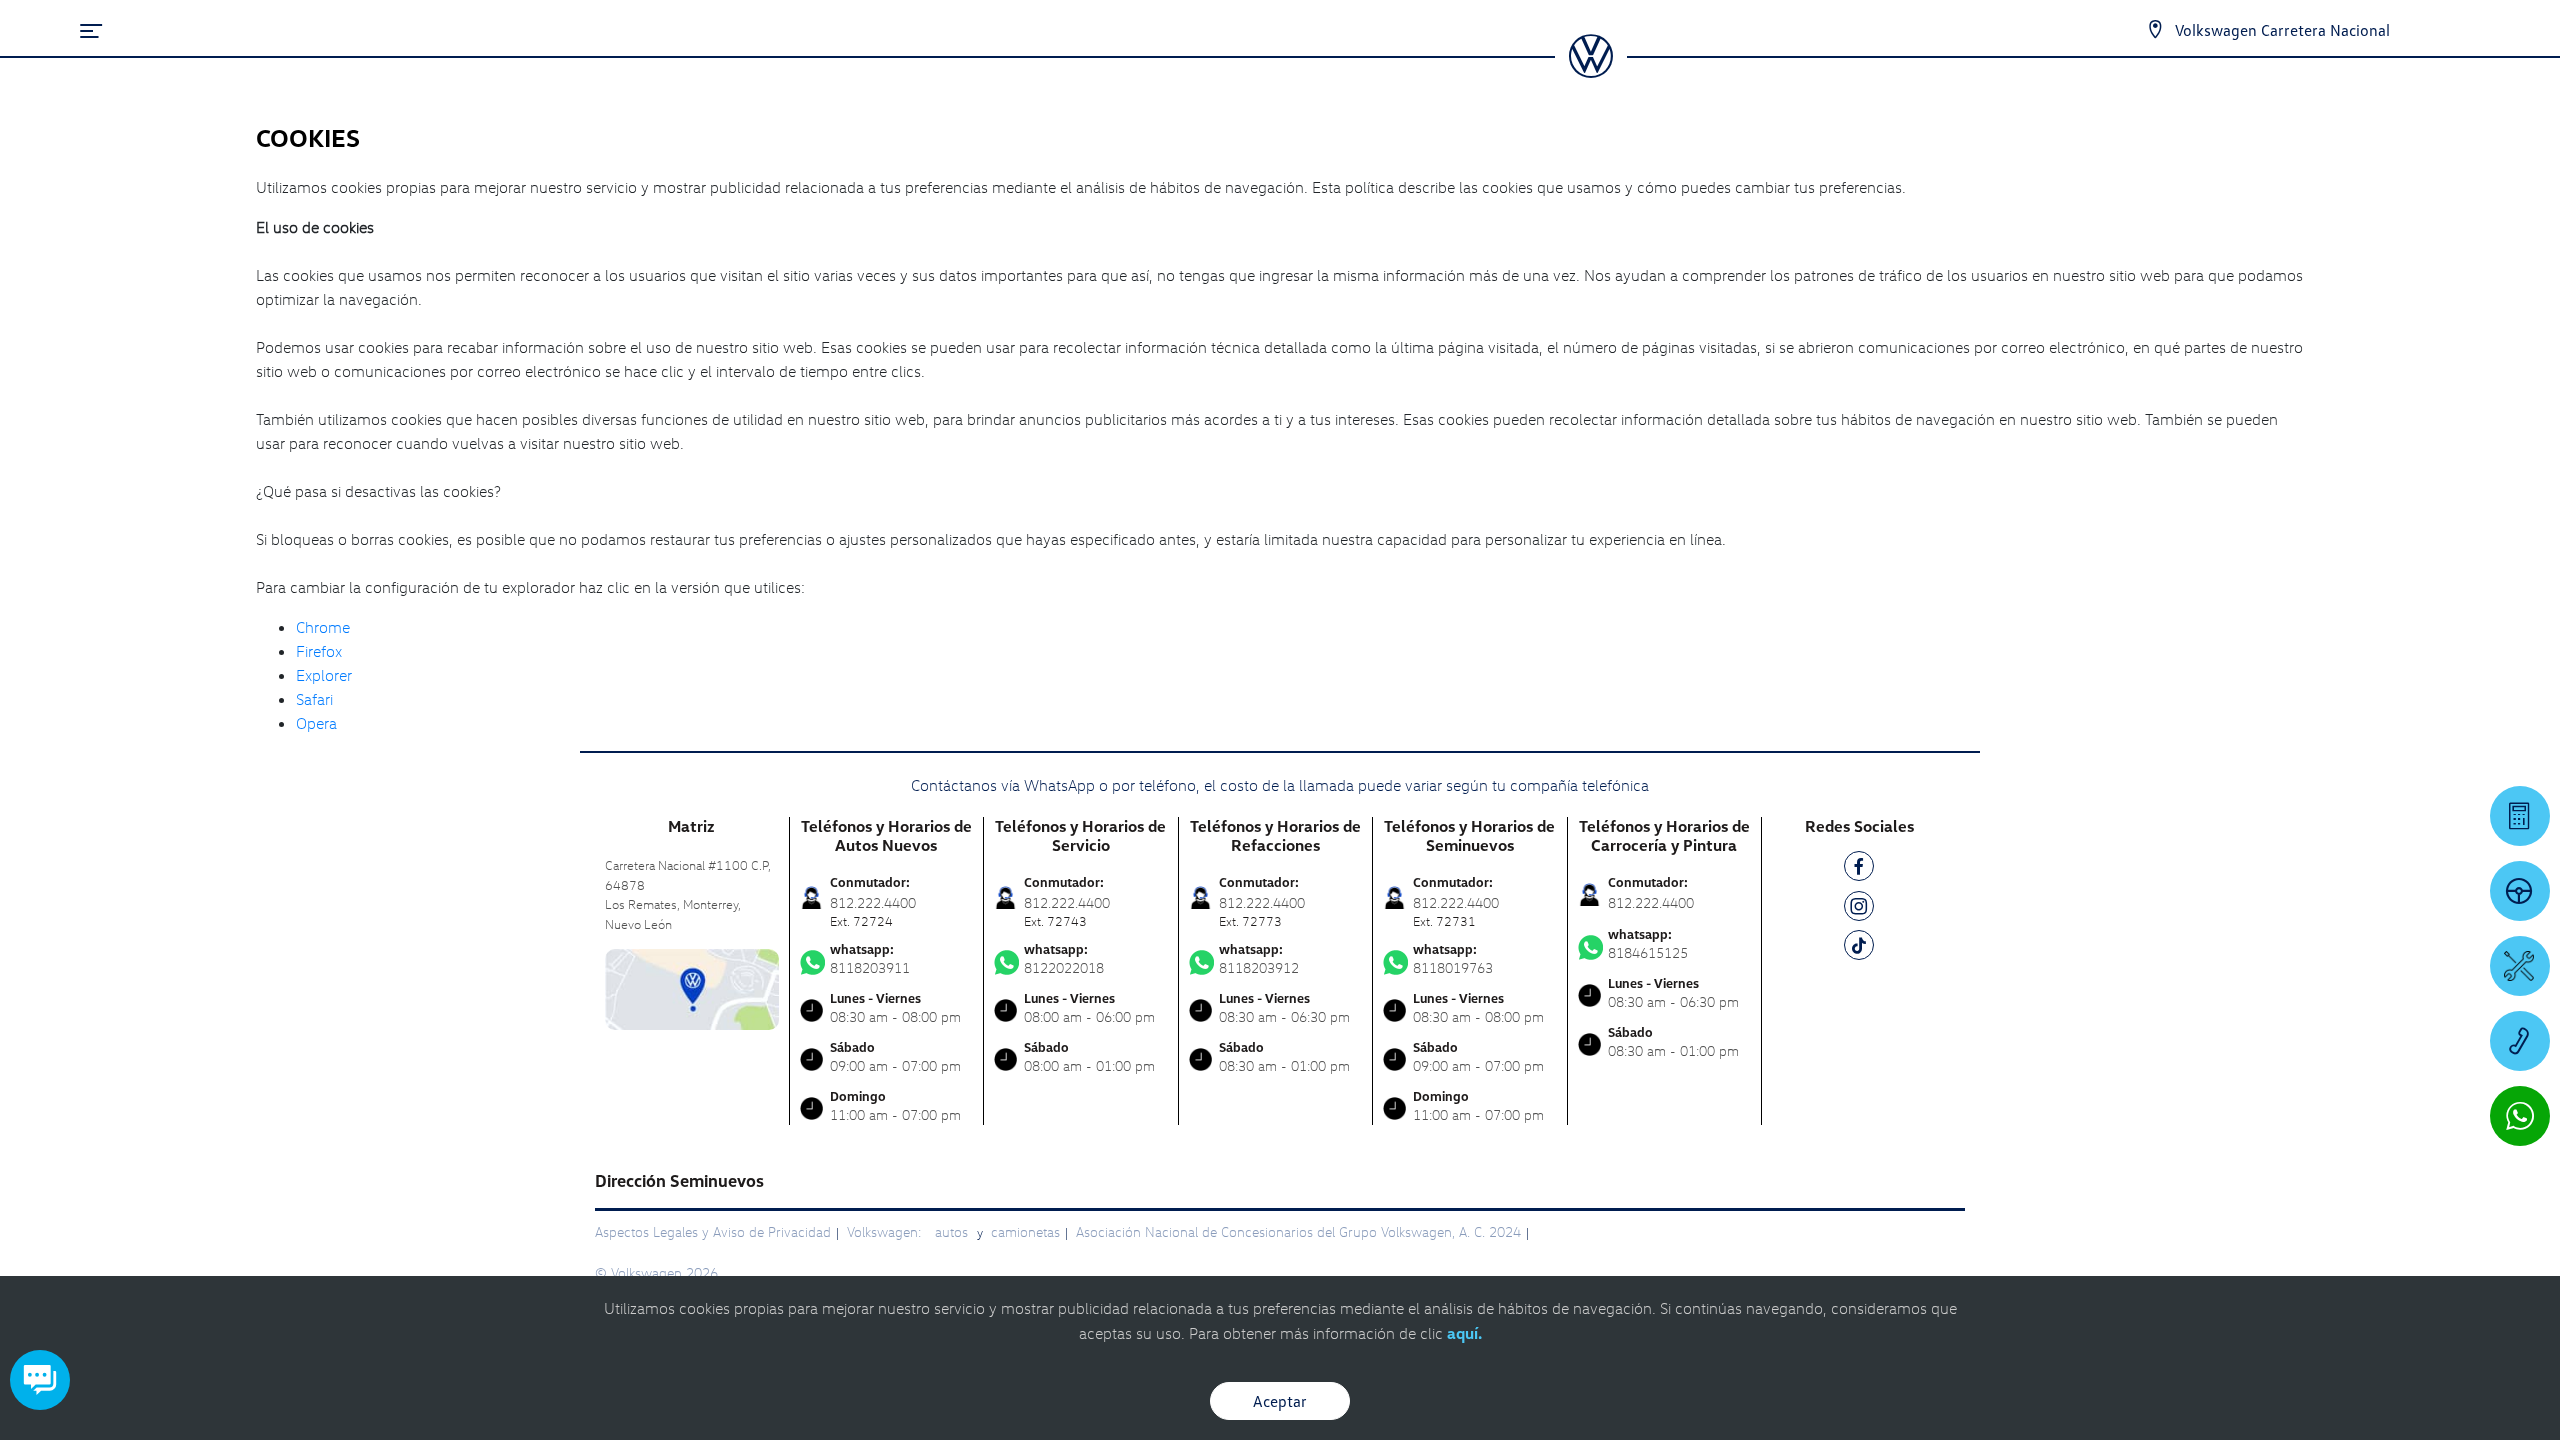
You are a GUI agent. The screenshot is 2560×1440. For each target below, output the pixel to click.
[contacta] (692, 987)
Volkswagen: (886, 1231)
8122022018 (1064, 959)
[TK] (1859, 948)
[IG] (1859, 909)
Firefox (319, 651)
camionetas (1025, 1231)
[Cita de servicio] (2520, 966)
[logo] (1590, 71)
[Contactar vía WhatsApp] (2520, 1116)
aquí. (1464, 1333)
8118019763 (1453, 959)
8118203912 (1259, 959)
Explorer (324, 675)
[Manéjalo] (2520, 891)
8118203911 (870, 959)
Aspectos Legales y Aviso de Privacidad (713, 1231)
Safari (314, 699)
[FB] (1859, 869)
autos (953, 1231)
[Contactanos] (2155, 30)
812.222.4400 (1651, 902)
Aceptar (1280, 1401)
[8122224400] (2520, 1041)
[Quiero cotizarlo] (2520, 816)
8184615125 (1648, 944)
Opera (316, 723)
